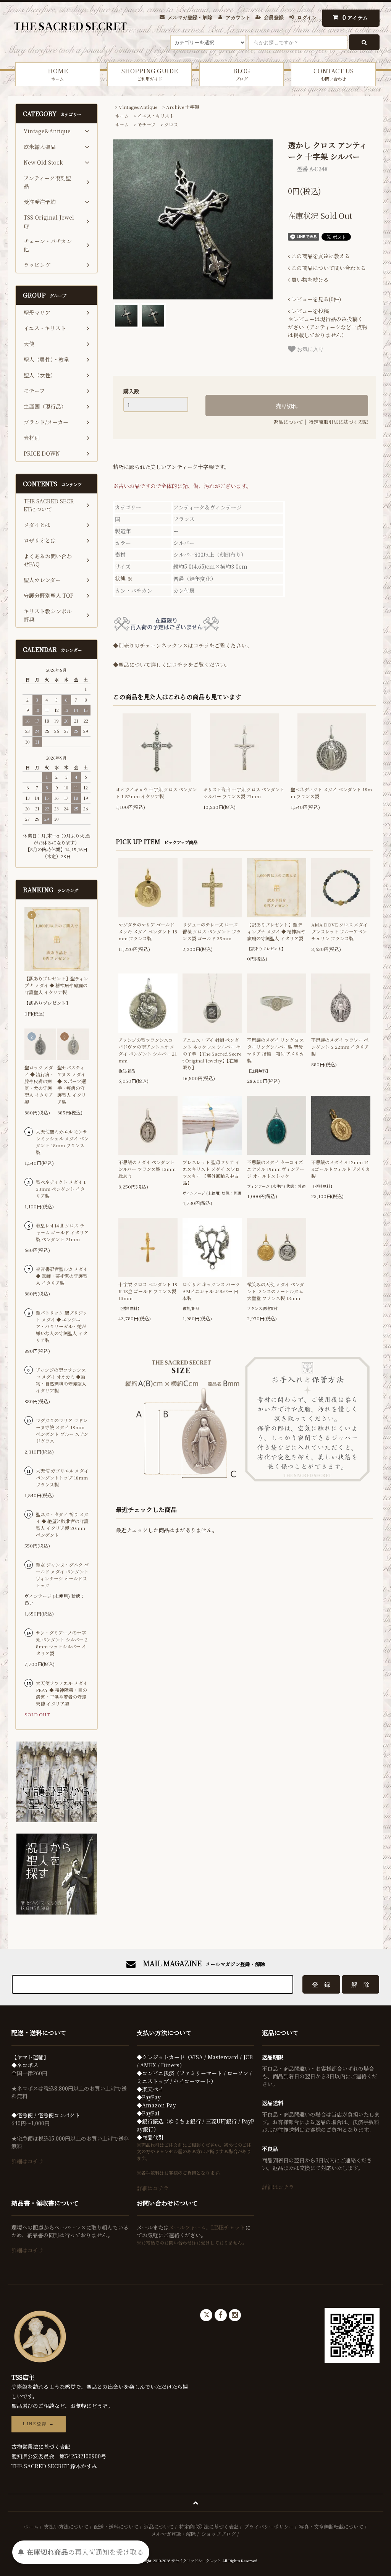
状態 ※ (124, 579)
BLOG (242, 74)
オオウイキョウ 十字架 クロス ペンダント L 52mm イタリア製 (156, 793)
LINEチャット (228, 2227)
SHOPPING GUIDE (149, 74)
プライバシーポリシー (269, 2527)
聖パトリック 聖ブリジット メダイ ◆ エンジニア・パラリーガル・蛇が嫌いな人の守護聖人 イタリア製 (62, 1326)
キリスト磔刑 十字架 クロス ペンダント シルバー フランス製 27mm (244, 793)
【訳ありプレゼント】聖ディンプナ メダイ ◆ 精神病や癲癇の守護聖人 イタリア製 (276, 931)
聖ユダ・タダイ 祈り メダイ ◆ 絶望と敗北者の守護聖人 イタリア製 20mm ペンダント (62, 1524)
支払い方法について (66, 2527)
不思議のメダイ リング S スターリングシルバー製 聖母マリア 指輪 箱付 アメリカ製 (275, 1050)
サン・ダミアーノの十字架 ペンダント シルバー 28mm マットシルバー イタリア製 (62, 1643)
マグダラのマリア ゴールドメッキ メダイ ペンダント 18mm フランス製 (148, 931)
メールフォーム (187, 2227)
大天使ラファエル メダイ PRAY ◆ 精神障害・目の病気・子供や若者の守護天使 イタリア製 (62, 1693)
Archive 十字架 (183, 107)
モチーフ (146, 124)
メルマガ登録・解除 (190, 17)
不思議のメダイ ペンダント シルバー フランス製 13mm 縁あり (147, 1169)
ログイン (307, 17)
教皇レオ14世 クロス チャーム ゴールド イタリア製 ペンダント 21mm (62, 1232)
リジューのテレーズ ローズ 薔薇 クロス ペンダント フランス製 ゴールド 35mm (212, 931)
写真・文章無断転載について (331, 2527)
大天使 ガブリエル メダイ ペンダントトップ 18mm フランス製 (62, 1477)
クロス (171, 124)
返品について (288, 422)
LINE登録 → (39, 2424)
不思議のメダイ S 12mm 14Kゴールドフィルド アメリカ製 (341, 1169)
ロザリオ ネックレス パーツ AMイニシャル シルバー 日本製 (211, 1291)
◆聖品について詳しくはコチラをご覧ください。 (172, 665)
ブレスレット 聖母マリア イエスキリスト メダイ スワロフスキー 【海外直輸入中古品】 (211, 1172)
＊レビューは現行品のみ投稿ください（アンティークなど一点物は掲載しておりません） (328, 323)
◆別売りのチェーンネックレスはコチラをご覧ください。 (183, 645)
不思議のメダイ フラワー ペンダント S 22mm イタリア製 (340, 1047)
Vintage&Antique (138, 107)
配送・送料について (116, 2527)
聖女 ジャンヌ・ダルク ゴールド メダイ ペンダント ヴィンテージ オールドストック (62, 1575)
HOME (58, 74)
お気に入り (310, 349)
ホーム (122, 116)
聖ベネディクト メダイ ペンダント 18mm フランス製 (331, 793)
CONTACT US (334, 74)
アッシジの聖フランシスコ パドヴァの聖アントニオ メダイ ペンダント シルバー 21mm (148, 1050)
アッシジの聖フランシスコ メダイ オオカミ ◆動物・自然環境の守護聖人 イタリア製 (61, 1380)
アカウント (238, 17)
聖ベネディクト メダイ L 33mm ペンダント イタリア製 (61, 1189)
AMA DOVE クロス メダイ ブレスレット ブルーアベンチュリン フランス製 (339, 931)
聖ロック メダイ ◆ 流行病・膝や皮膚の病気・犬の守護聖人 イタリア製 (39, 1084)
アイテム (355, 17)
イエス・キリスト (156, 116)
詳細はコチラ (27, 2161)
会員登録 (274, 17)
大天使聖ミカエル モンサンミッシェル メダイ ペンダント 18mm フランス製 (62, 1142)
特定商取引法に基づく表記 (338, 422)
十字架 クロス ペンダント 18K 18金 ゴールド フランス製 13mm (148, 1291)
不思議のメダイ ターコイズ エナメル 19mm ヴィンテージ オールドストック (276, 1169)
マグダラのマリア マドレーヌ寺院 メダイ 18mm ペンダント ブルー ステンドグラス (62, 1430)
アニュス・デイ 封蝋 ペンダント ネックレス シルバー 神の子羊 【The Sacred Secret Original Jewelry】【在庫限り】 (212, 1054)
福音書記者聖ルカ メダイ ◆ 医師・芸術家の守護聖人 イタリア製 (62, 1276)
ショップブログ (219, 2534)
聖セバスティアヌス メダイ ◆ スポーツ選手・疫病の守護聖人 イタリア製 (72, 1084)
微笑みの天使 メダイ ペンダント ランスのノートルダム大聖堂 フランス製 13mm (276, 1291)
